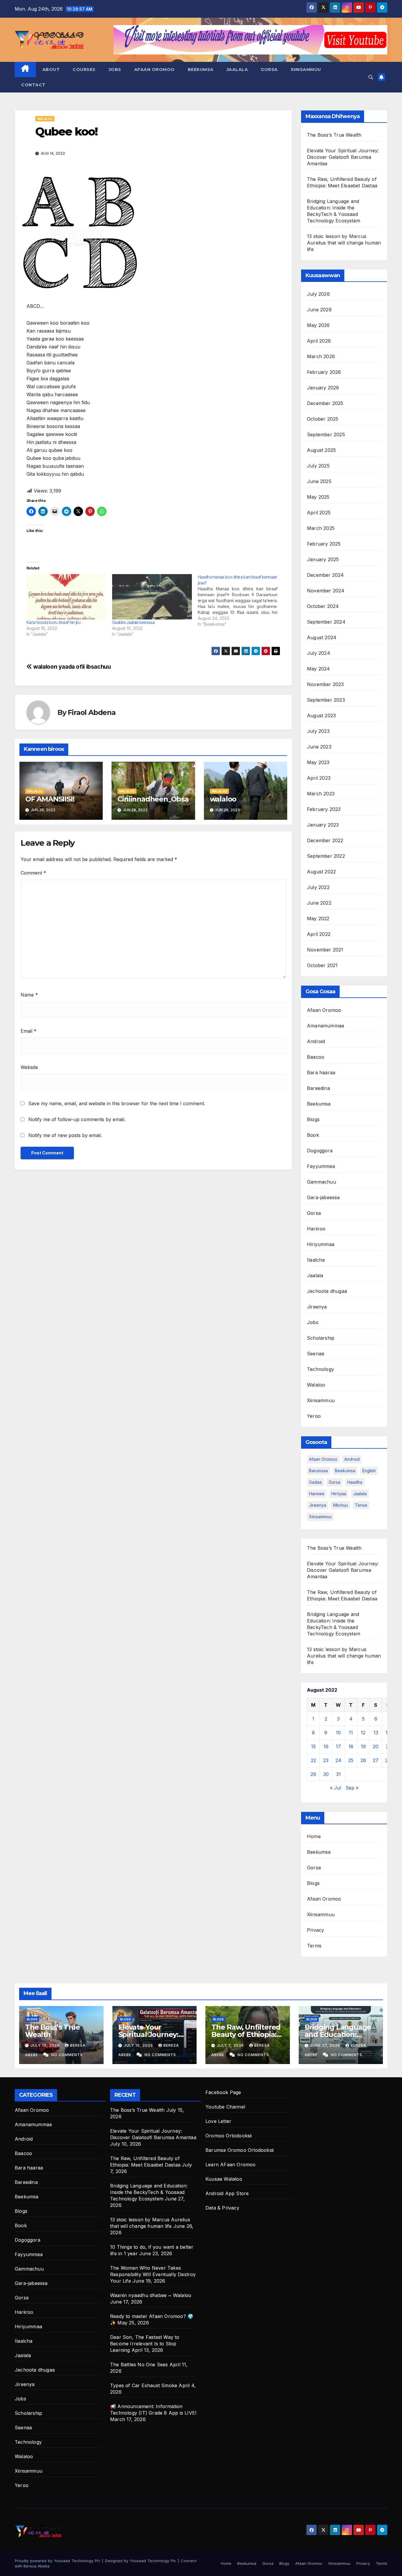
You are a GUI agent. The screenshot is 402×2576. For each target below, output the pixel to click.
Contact (33, 85)
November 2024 (326, 591)
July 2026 (318, 294)
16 (326, 1746)
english (369, 1471)
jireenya (318, 1505)
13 (376, 1733)
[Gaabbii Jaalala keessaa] (152, 597)
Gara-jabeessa (323, 1197)
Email (29, 1031)
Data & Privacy (222, 2208)
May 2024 (319, 669)
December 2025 (325, 403)
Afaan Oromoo (155, 70)
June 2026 (319, 310)
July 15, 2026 (46, 2045)
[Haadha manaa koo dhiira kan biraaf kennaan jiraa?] (241, 601)
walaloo (223, 799)
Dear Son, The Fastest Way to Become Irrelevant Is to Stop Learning (145, 2344)
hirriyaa (339, 1494)
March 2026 (321, 356)
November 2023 (325, 684)
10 (338, 1733)
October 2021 (322, 965)
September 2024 (326, 622)
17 (338, 1746)
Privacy (315, 1930)
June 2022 (319, 903)
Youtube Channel (225, 2107)
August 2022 (321, 872)
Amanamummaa (325, 1026)
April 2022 (319, 934)
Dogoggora (320, 1151)
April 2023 (319, 778)
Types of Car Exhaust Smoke (144, 2385)
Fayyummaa (321, 1166)
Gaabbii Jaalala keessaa (133, 622)
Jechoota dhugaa (327, 1291)
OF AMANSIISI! (50, 799)
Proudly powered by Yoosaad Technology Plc (58, 2561)
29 (313, 1774)
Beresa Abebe (37, 2566)
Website (29, 1067)
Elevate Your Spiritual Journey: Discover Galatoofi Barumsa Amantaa (343, 157)
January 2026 (323, 388)
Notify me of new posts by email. (65, 1135)
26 (363, 1760)
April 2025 (319, 513)
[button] (371, 77)
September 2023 (326, 700)
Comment (33, 873)
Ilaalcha (316, 1260)
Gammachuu (322, 1182)
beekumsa (345, 1471)
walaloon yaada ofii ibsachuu (72, 667)
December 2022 (325, 840)
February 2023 (324, 809)
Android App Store (227, 2193)
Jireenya (317, 1307)
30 (326, 1774)
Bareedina (318, 1088)
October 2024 (323, 606)
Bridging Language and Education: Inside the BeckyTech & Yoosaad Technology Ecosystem (149, 2192)
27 (376, 1760)
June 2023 (319, 747)
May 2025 (318, 497)
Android (316, 1041)
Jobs (115, 70)
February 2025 (324, 544)
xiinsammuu (320, 1517)
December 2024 (325, 575)
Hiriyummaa (321, 1244)
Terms (314, 1946)
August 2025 (321, 450)
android (352, 1459)
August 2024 (322, 637)
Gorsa (269, 70)
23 (326, 1760)
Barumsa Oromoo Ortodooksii (240, 2150)
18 (351, 1746)
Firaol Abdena (92, 712)
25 (351, 1760)
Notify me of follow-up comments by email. (77, 1119)
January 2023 (323, 825)
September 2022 (326, 856)
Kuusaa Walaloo (224, 2179)
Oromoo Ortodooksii (229, 2136)
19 (363, 1746)
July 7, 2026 (231, 2045)
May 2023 (318, 762)
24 (338, 1760)
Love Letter (218, 2121)
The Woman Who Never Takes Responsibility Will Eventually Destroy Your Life (153, 2274)
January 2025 (323, 559)
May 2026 (318, 325)
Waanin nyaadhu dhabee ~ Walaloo (151, 2295)
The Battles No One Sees (139, 2364)
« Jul (335, 1788)
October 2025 (323, 419)
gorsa (334, 1482)
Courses (84, 70)
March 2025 (321, 528)
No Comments (67, 2055)
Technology (320, 1369)
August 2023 (321, 716)
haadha (355, 1482)
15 (313, 1746)
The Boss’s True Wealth (334, 135)
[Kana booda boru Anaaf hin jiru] (66, 597)
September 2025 (326, 434)
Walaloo (45, 119)
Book (313, 1135)
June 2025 (319, 481)
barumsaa (318, 1471)
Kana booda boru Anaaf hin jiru (53, 622)
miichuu (340, 1505)
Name (29, 995)
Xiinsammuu (306, 70)
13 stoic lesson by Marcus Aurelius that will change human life (344, 243)
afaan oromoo (323, 1459)
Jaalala (237, 70)
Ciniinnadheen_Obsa (153, 799)
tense (361, 1505)
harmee (317, 1494)
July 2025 (318, 466)
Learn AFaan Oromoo (231, 2164)
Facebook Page (223, 2092)
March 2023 (321, 794)
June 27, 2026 (326, 2045)
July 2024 (319, 653)
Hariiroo (316, 1229)
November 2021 (325, 950)
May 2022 (318, 918)
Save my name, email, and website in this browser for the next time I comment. (117, 1103)
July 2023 (318, 731)
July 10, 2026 (139, 2045)
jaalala (360, 1494)
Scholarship (321, 1338)
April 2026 (319, 341)
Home (314, 1836)
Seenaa (315, 1354)
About (51, 70)
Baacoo (316, 1057)
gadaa (315, 1482)
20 (376, 1746)
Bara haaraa (321, 1073)
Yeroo (314, 1416)
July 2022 (318, 887)
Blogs (313, 1119)
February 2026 (324, 372)
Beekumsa (201, 70)
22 (313, 1760)
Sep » (352, 1788)
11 (351, 1733)
